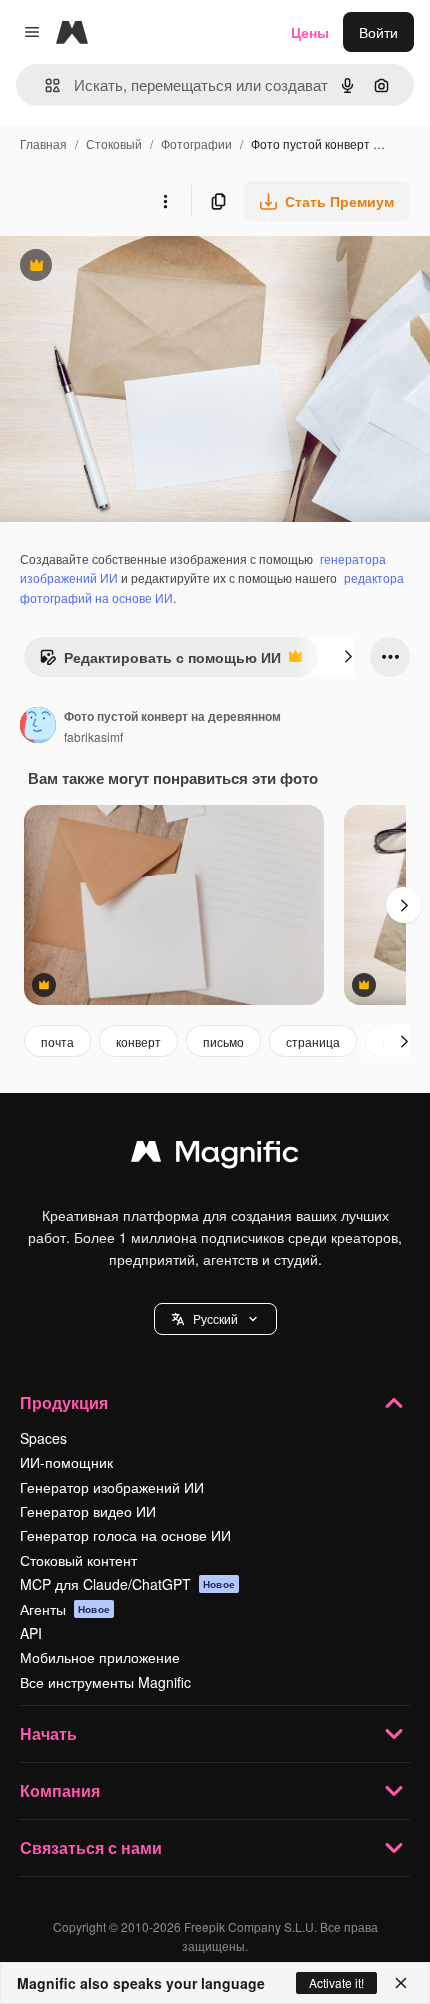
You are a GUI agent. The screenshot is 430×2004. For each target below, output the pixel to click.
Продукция (64, 1402)
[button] (215, 1319)
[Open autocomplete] (44, 85)
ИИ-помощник (66, 1462)
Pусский (215, 1318)
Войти (378, 32)
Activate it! (336, 1982)
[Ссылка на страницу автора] (38, 727)
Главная (43, 143)
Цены (310, 32)
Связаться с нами (91, 1847)
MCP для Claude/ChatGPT (127, 1584)
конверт (138, 1041)
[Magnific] (215, 1156)
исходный (134, 267)
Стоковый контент (78, 1560)
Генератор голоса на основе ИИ (125, 1535)
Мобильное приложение (100, 1657)
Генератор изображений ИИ (112, 1487)
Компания (60, 1790)
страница (313, 1041)
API (31, 1633)
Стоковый (114, 143)
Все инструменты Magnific (105, 1682)
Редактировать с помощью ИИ (160, 662)
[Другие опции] (165, 201)
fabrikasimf (93, 736)
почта (57, 1041)
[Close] (401, 1983)
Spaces (43, 1438)
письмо (223, 1041)
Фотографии (196, 143)
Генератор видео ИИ (88, 1511)
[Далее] (348, 657)
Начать (48, 1733)
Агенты (65, 1609)
